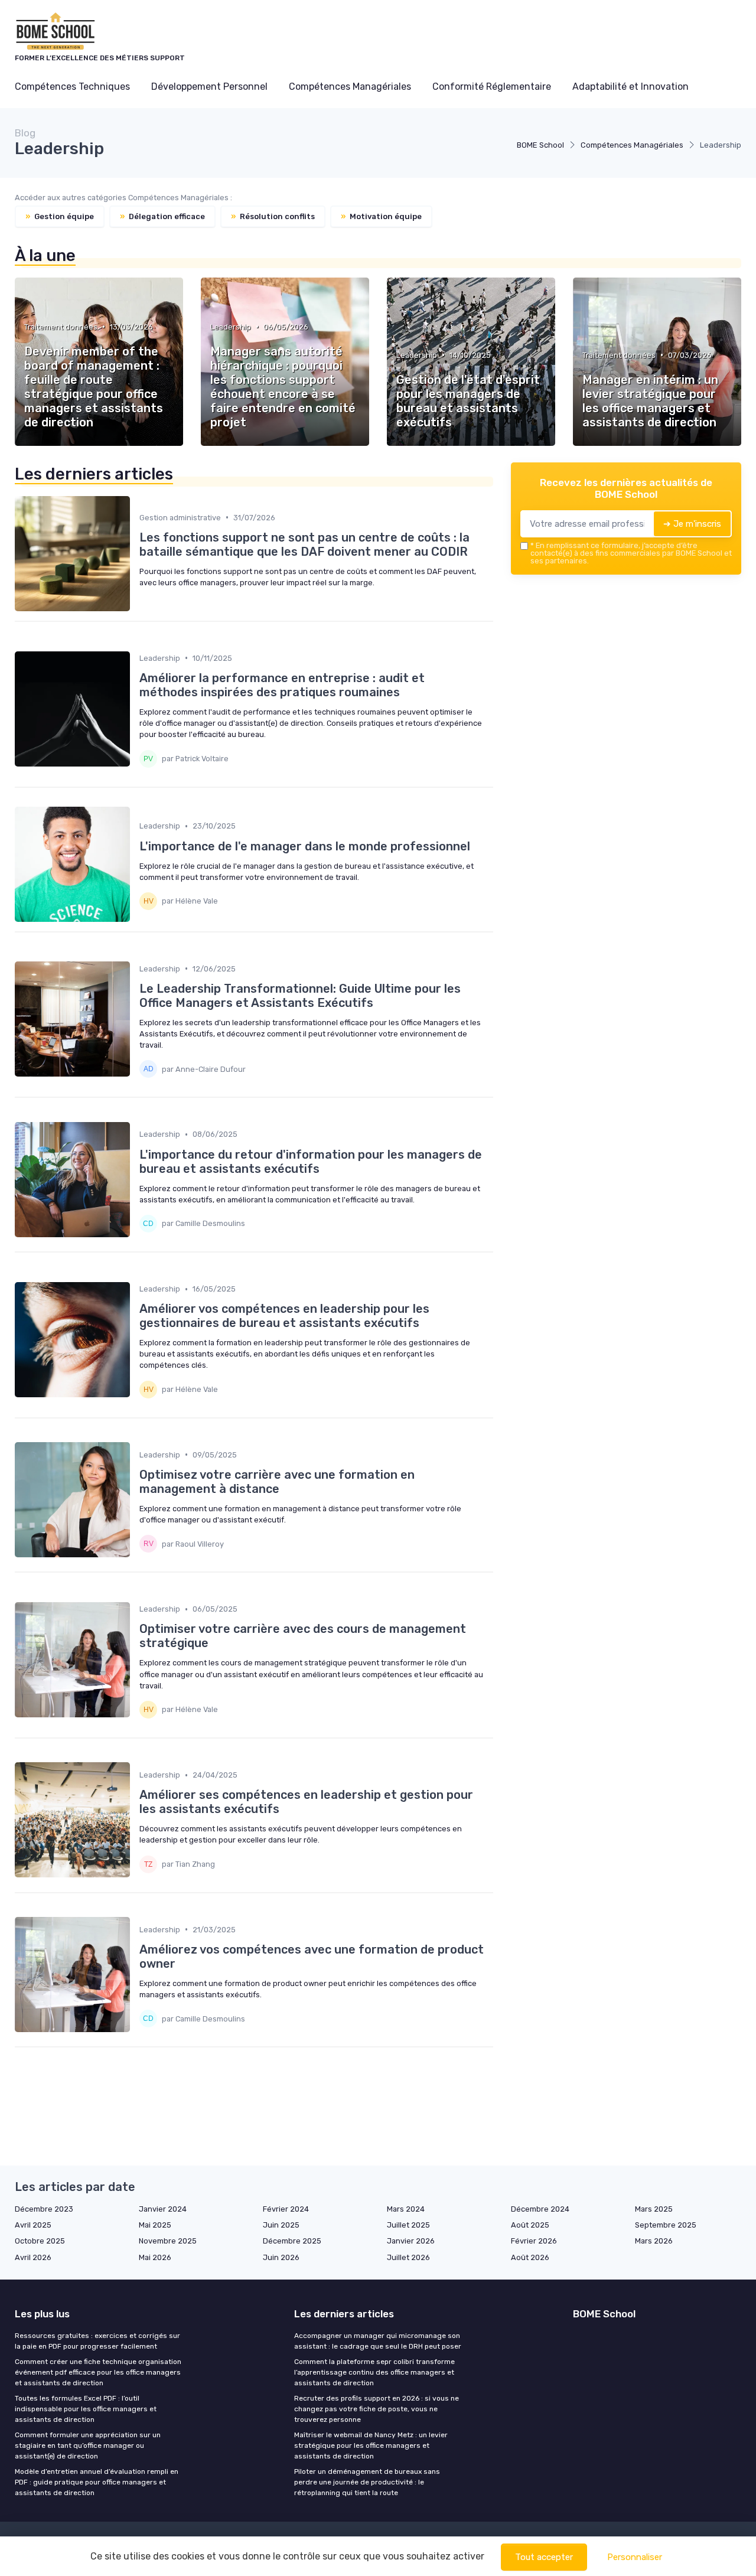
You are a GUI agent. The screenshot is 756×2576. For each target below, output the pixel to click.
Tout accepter (544, 2557)
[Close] (592, 1255)
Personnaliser (635, 2557)
